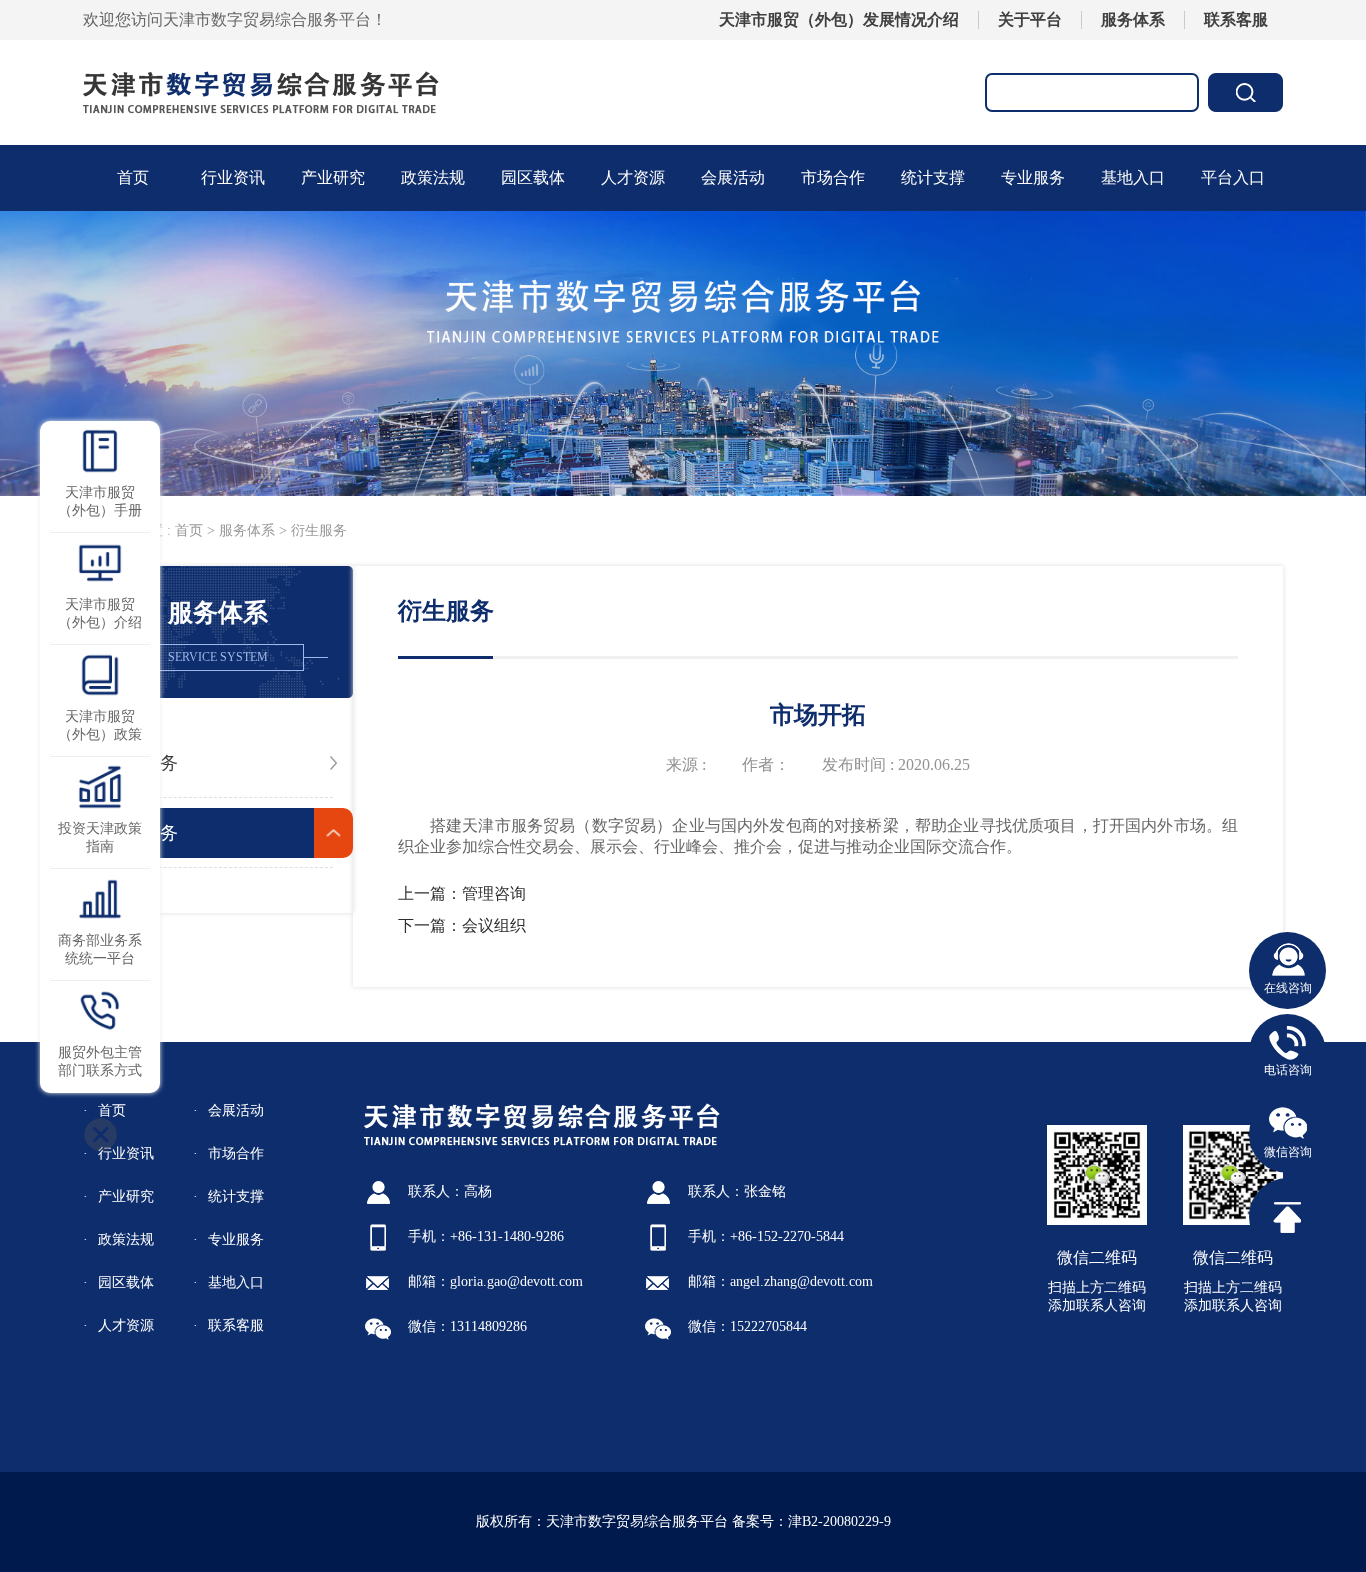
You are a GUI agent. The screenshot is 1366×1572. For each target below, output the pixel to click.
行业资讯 (233, 177)
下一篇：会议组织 (462, 925)
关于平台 (1030, 19)
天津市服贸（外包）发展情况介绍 (839, 19)
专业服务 (1033, 177)
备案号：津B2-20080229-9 (811, 1521)
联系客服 (1236, 19)
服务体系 (1133, 19)
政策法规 (433, 177)
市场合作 (833, 177)
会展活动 (733, 177)
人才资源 (633, 177)
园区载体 (533, 177)
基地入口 (1133, 177)
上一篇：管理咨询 (462, 893)
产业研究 (333, 177)
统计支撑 (236, 1196)
